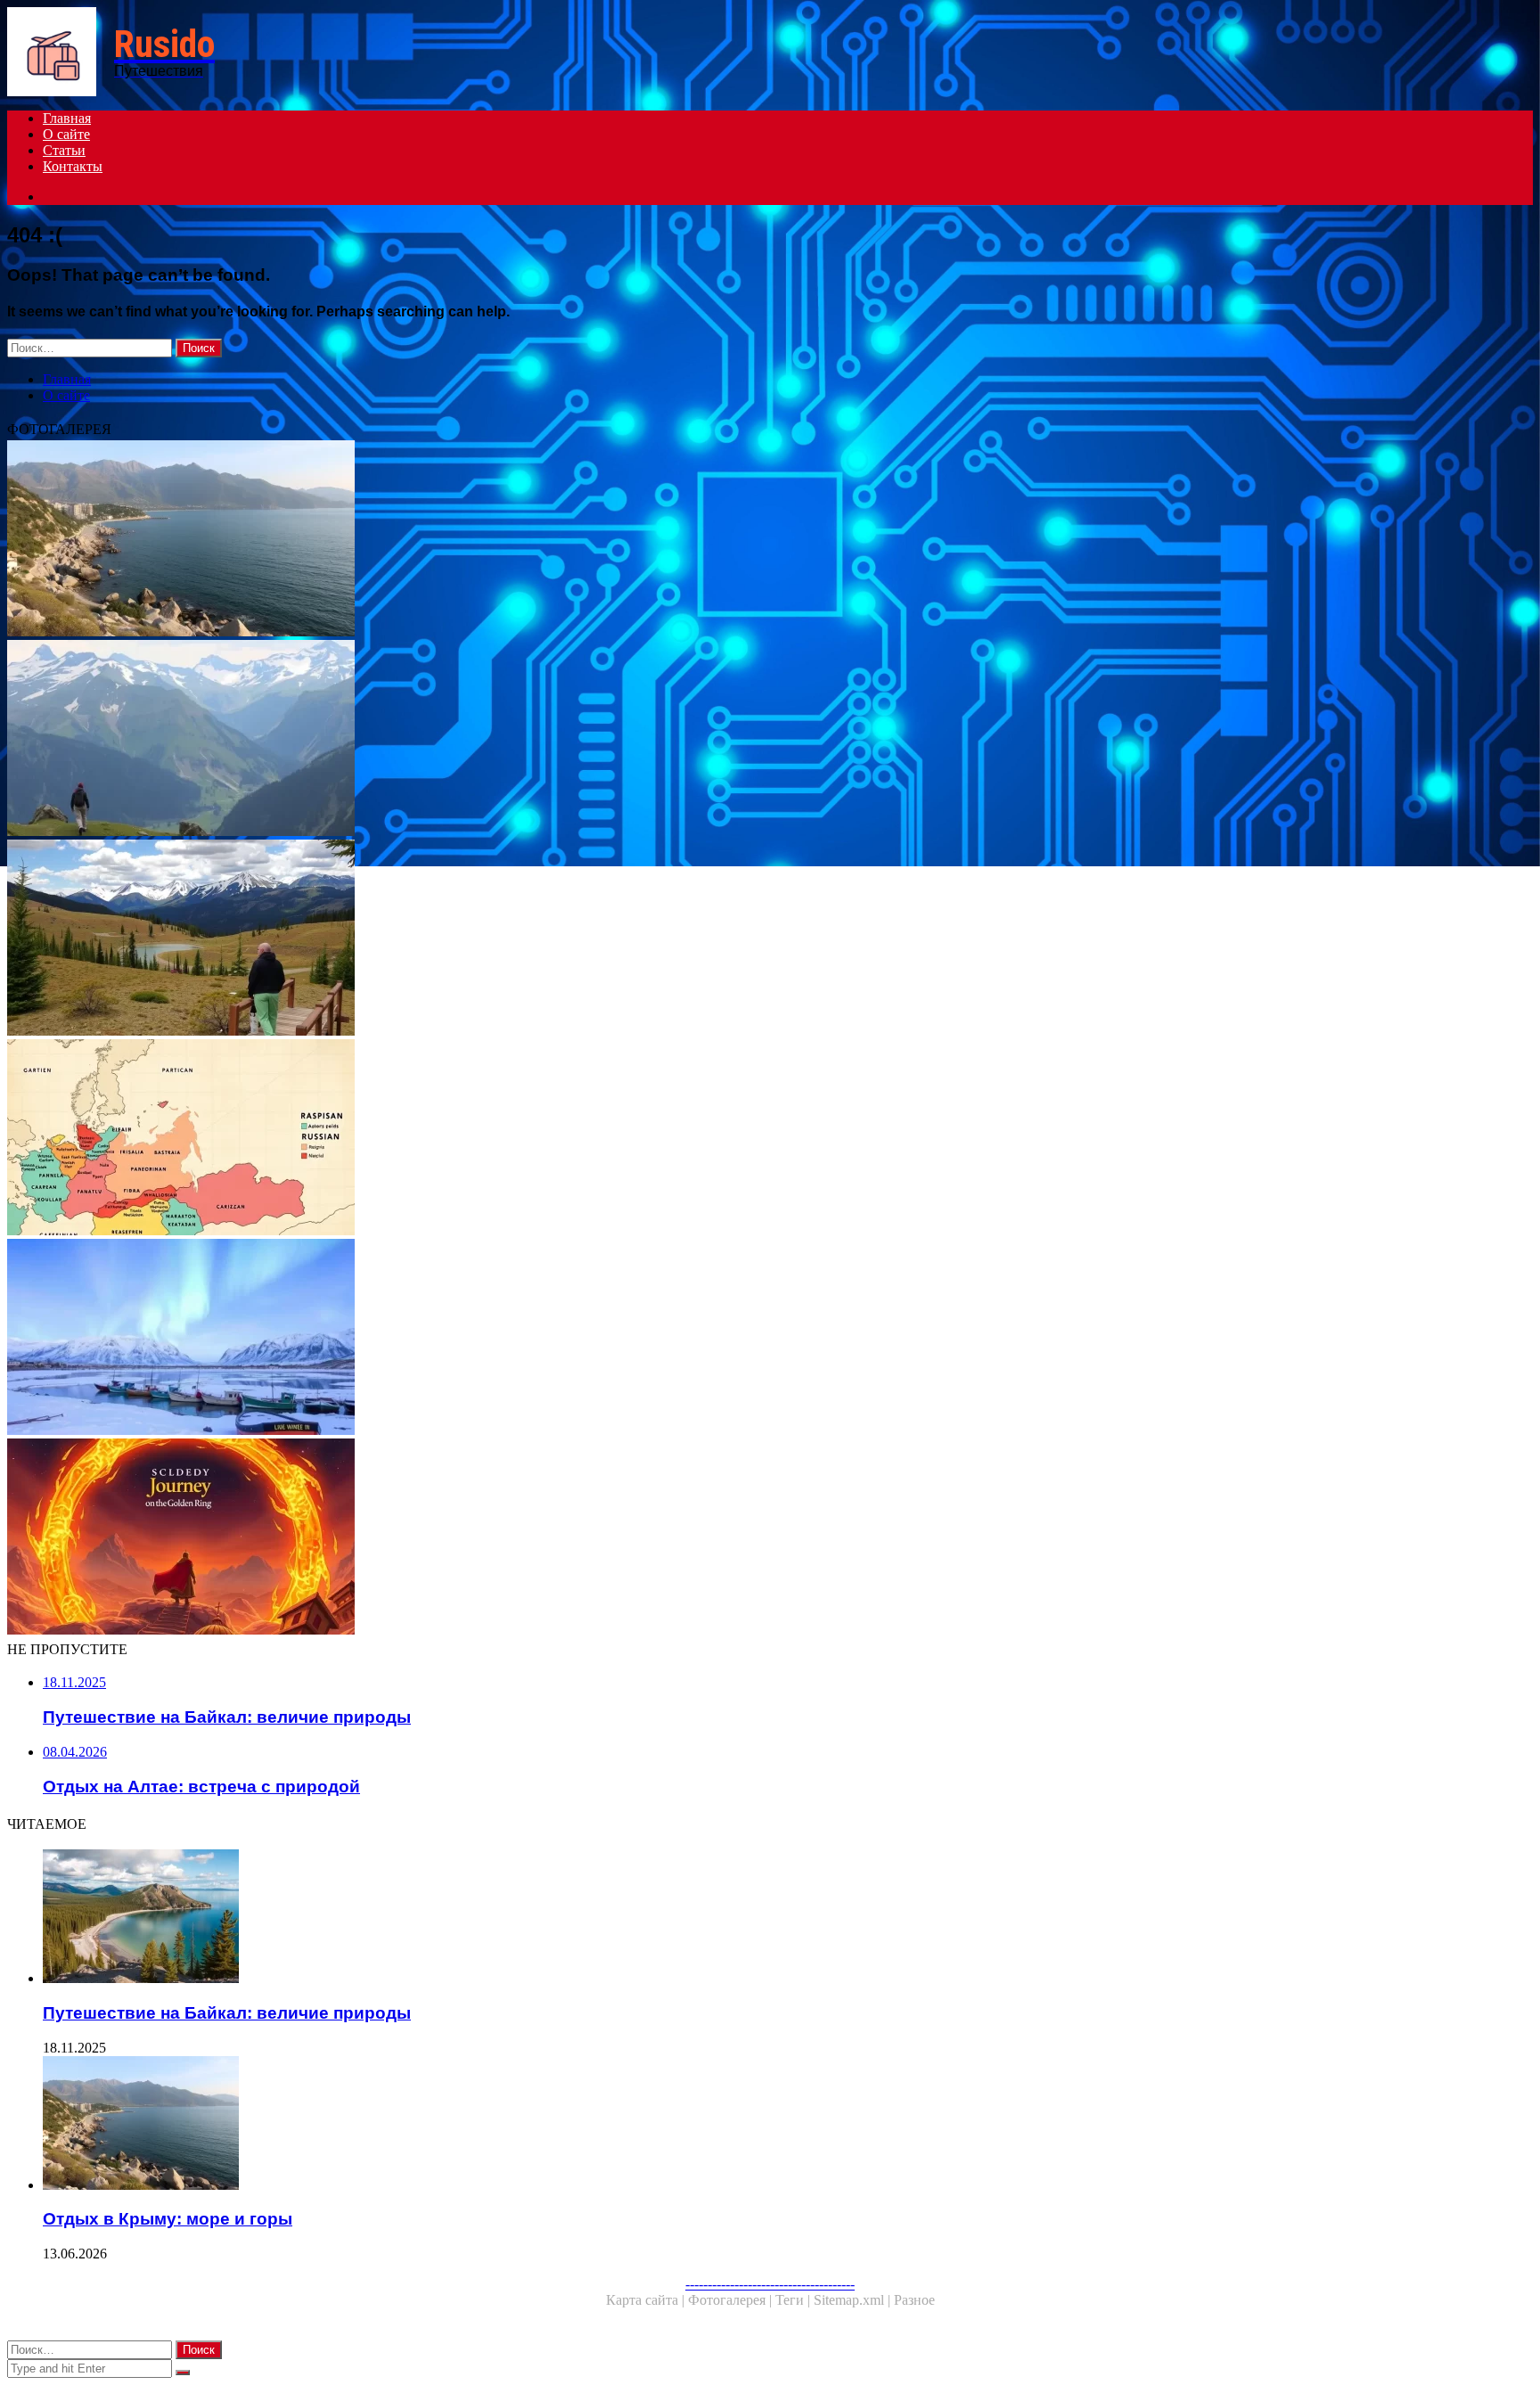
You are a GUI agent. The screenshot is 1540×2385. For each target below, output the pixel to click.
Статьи (64, 150)
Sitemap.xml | (854, 2300)
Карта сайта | (647, 2300)
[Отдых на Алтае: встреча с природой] (542, 939)
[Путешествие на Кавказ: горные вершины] (542, 740)
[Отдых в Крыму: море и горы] (542, 540)
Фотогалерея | (732, 2300)
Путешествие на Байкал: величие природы (227, 2013)
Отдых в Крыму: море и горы (168, 2219)
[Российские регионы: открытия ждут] (542, 1139)
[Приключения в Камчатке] (542, 1339)
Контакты (73, 166)
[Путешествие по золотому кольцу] (542, 1538)
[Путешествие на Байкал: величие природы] (560, 1918)
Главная (67, 118)
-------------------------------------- (770, 2284)
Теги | (795, 2300)
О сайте (66, 134)
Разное (914, 2300)
